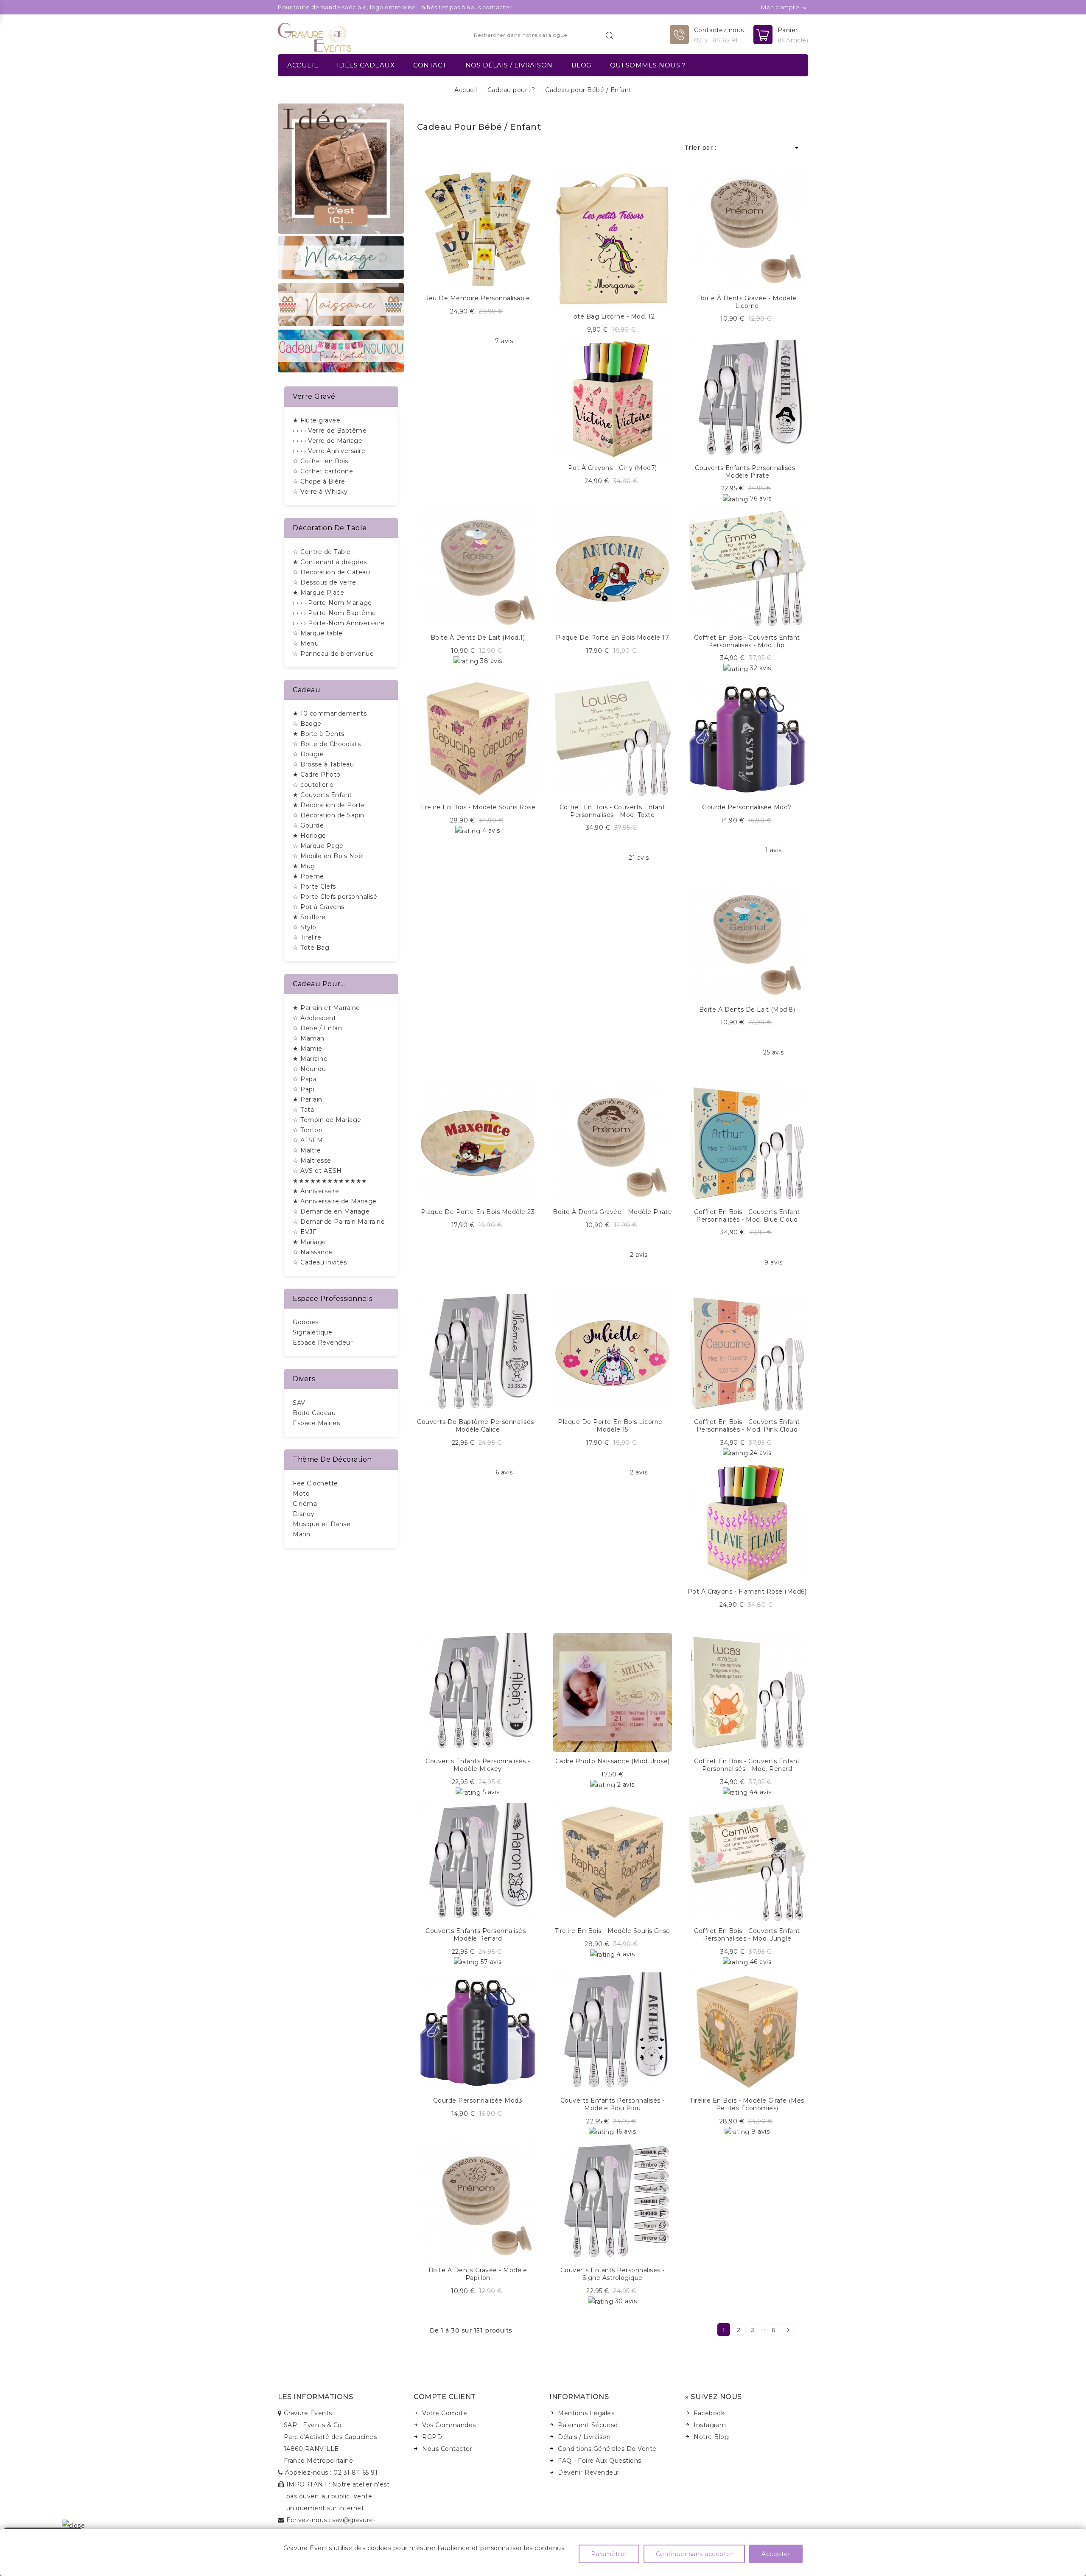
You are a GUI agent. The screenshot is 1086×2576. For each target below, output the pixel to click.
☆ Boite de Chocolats (327, 744)
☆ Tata (303, 1110)
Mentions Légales (586, 2413)
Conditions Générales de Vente (607, 2449)
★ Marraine (310, 1059)
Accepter (776, 2554)
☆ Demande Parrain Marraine (339, 1222)
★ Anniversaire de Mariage (335, 1201)
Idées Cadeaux (366, 65)
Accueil (303, 65)
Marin (302, 1534)
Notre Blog (711, 2437)
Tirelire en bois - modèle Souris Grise (613, 1931)
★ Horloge (309, 836)
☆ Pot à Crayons (319, 907)
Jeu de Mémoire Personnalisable (478, 298)
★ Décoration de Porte (329, 805)
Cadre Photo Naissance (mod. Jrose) (613, 1761)
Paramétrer (609, 2554)
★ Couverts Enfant (322, 795)
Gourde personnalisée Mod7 (747, 807)
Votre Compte (445, 2413)
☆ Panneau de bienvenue (333, 654)
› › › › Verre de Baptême (330, 431)
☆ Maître (307, 1150)
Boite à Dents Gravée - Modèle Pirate (612, 1212)
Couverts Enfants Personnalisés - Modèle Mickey (478, 1765)
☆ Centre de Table (322, 552)
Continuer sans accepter (694, 2554)
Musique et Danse (322, 1524)
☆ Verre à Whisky (320, 492)
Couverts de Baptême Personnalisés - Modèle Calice (478, 1426)
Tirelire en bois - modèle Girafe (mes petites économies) (747, 2104)
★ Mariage (309, 1242)
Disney (304, 1514)
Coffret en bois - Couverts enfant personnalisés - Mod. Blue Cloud (747, 1216)
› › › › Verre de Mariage (327, 441)
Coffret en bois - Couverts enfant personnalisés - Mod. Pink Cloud (747, 1426)
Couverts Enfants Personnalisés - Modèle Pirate (747, 472)
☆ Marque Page (318, 846)
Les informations (315, 2397)
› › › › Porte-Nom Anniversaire (339, 623)
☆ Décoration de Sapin (329, 815)
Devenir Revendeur (589, 2473)
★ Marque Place (318, 593)
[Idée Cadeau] (341, 168)
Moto (301, 1494)
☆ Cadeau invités (320, 1262)
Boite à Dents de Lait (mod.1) (478, 638)
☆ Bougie (308, 754)
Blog (581, 65)
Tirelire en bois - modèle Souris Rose (478, 807)
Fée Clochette (315, 1483)
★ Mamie (308, 1049)
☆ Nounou (309, 1069)
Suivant (788, 2330)
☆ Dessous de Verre (324, 582)
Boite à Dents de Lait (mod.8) (747, 1010)
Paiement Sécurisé (588, 2425)
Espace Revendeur (323, 1343)
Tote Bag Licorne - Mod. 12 (612, 316)
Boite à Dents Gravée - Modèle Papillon (478, 2274)
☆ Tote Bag (311, 948)
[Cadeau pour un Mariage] (341, 257)
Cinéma (305, 1504)
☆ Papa (305, 1079)
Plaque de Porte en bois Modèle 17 (613, 638)
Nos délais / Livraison (509, 65)
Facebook (709, 2413)
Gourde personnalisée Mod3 (478, 2101)
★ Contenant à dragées (330, 562)
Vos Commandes (449, 2425)
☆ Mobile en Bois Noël (328, 856)
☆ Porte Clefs (314, 887)
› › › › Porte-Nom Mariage (332, 603)
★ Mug (304, 866)
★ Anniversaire (316, 1191)
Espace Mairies (316, 1423)
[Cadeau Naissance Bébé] (341, 304)
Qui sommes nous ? (648, 65)
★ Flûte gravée (316, 420)
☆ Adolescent (314, 1018)
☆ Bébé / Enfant (319, 1028)
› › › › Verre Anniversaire (329, 451)
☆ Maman (309, 1038)
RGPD (432, 2437)
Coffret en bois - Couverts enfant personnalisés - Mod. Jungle (747, 1935)
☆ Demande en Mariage (331, 1211)
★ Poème (308, 876)
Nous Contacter (447, 2449)
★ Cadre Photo (317, 775)
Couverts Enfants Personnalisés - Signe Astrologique (613, 2274)
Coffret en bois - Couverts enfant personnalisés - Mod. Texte (613, 811)
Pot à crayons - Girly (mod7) (613, 468)
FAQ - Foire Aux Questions (600, 2461)
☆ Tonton (308, 1130)
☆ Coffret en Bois (320, 461)
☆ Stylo (305, 927)
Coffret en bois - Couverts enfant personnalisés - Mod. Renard (747, 1765)
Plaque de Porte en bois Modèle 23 (478, 1212)
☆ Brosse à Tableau (323, 764)
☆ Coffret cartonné (323, 471)
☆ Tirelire (307, 937)
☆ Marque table (318, 633)
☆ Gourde (308, 825)
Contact (430, 65)
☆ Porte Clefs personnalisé (335, 897)
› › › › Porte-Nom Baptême (334, 613)
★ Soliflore (309, 917)
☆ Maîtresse (312, 1161)
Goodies (306, 1322)
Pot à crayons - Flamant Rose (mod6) (747, 1591)
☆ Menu (306, 643)
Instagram (710, 2425)
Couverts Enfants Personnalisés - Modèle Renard (478, 1935)
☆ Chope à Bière (319, 481)
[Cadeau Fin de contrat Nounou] (341, 350)
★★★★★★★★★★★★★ (330, 1181)
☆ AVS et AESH (317, 1171)
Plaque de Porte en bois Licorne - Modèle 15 (612, 1426)
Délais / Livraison (584, 2437)
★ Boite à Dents (319, 734)
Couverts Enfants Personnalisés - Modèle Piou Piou (613, 2104)
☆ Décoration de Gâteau (331, 572)
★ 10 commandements (330, 713)
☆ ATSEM (308, 1140)
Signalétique (312, 1332)
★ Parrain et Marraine (326, 1008)
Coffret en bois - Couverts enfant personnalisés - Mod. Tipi (747, 641)
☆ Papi (304, 1089)
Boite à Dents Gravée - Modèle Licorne (747, 302)
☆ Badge (307, 724)
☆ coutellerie (313, 785)
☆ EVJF (305, 1232)
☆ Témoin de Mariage (327, 1120)
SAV (299, 1403)
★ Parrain (308, 1099)
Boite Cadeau (314, 1413)
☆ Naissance (313, 1252)
